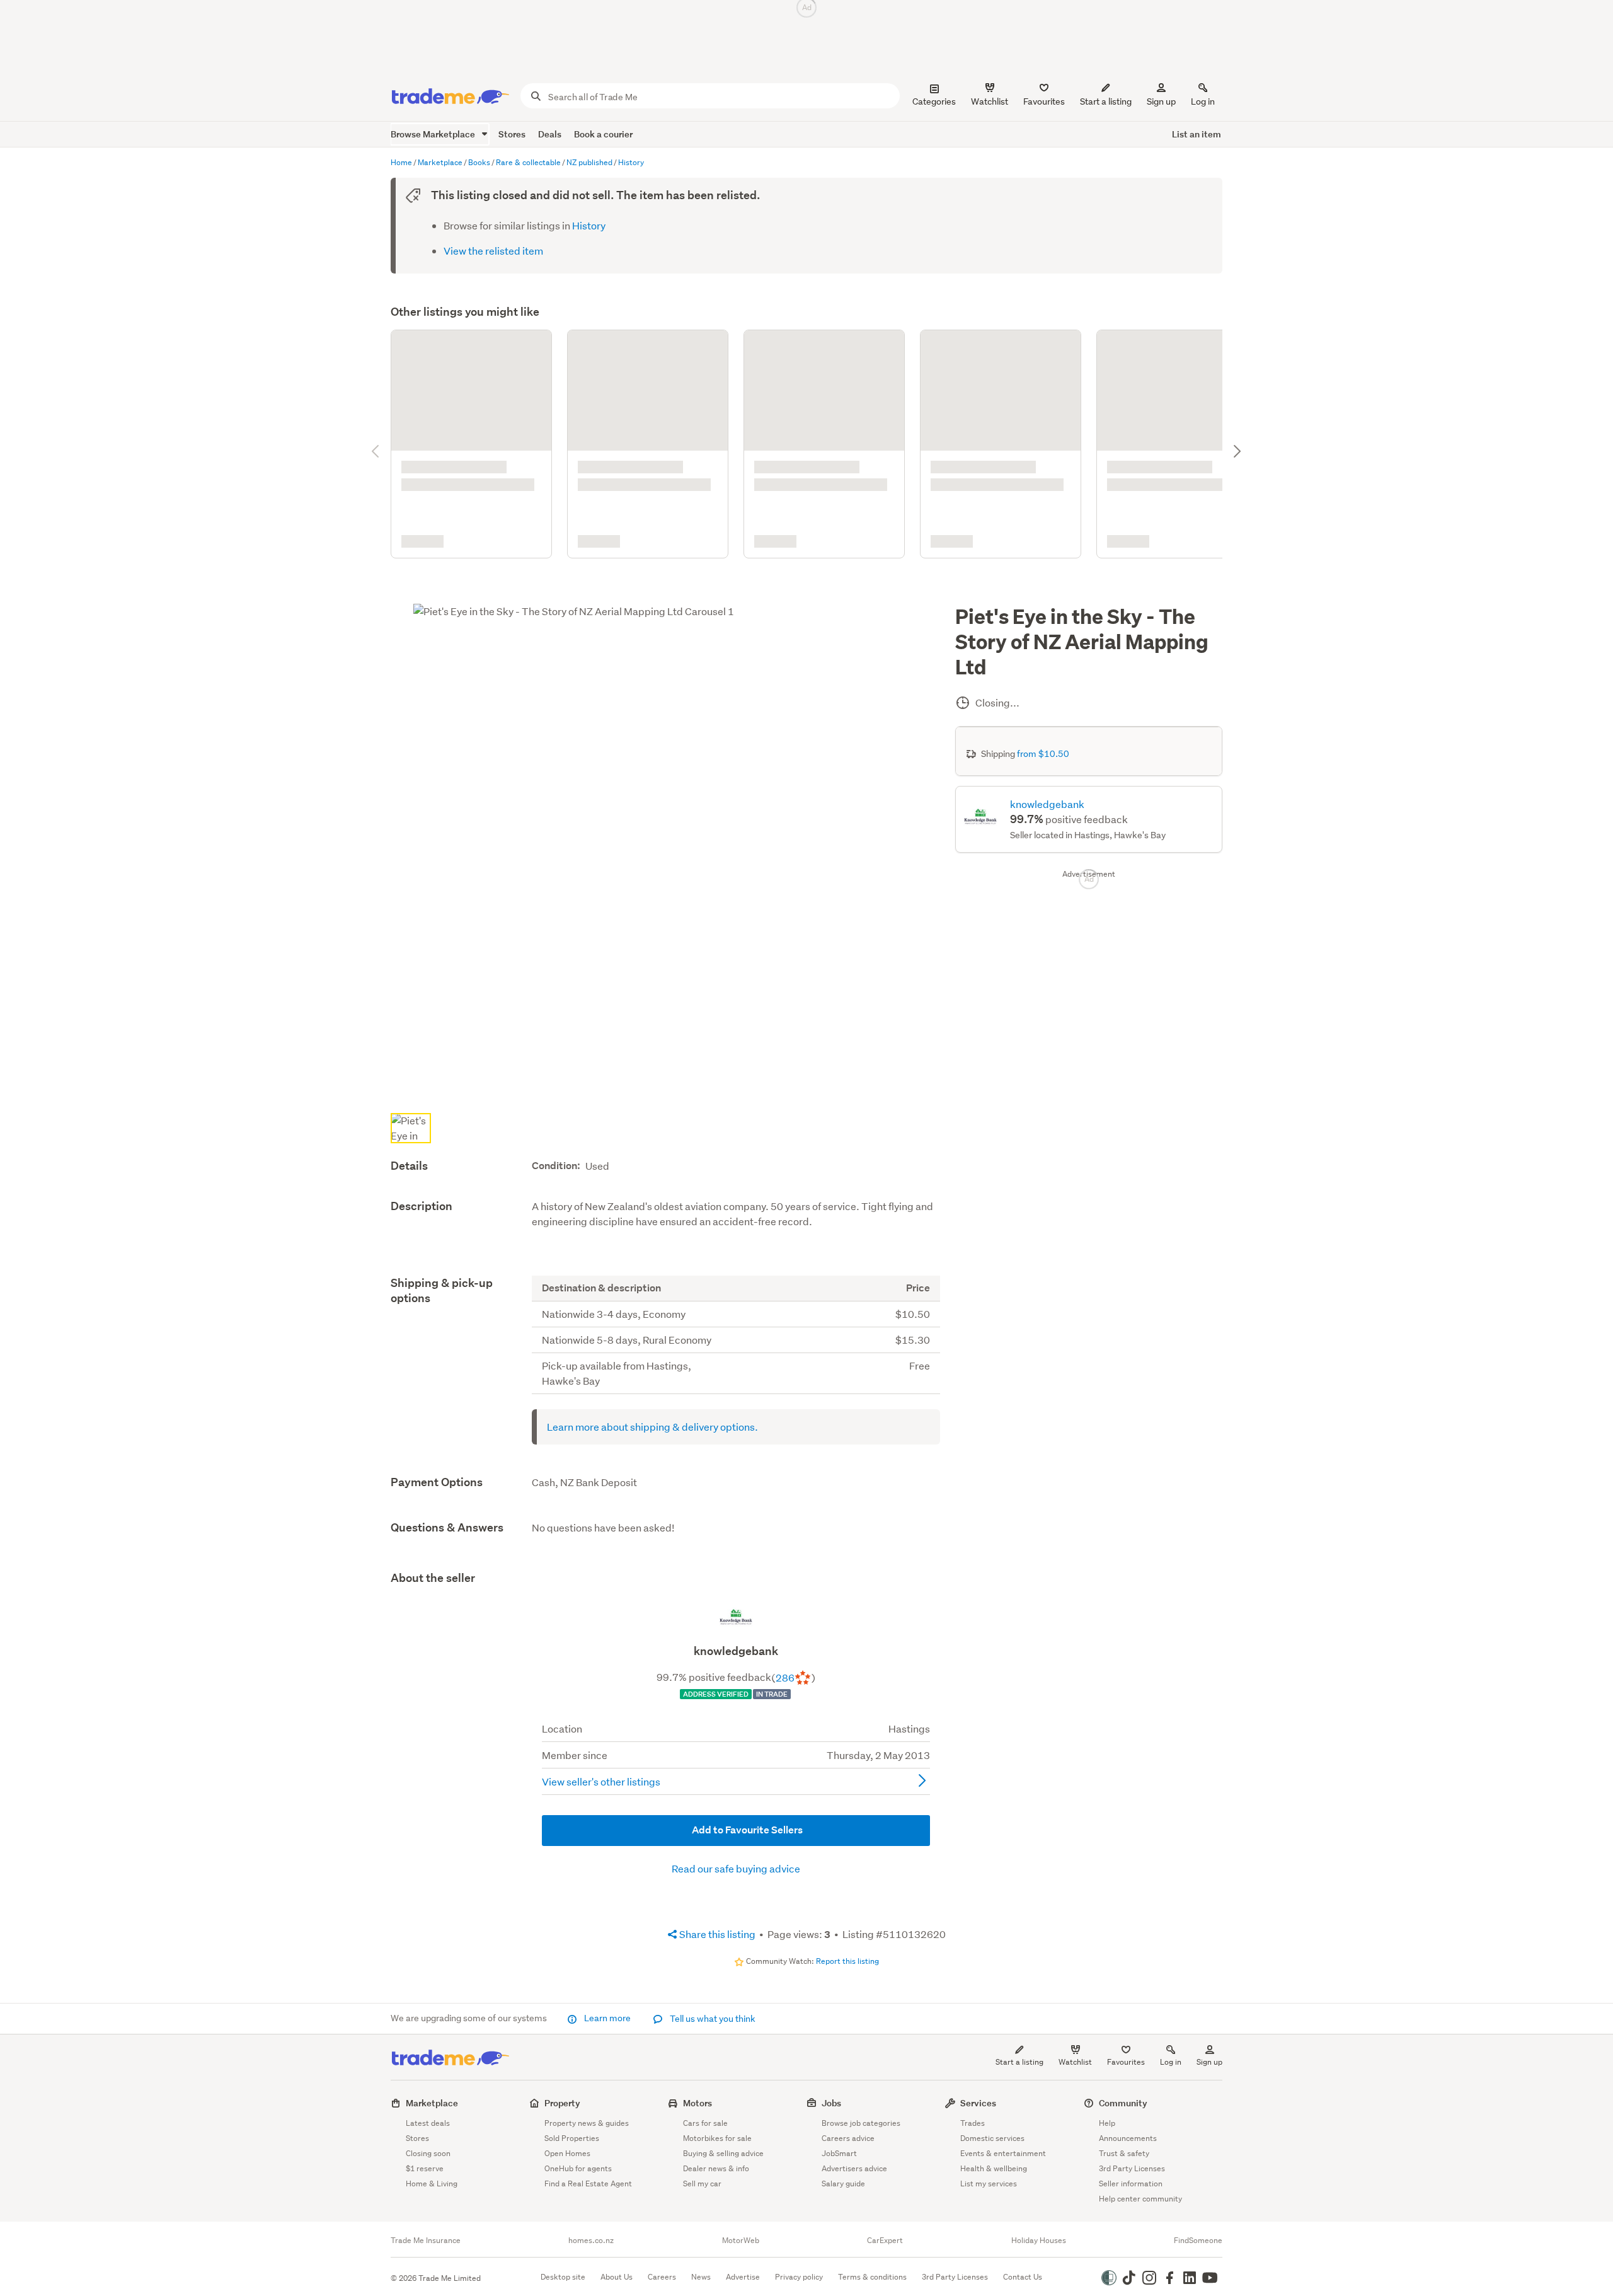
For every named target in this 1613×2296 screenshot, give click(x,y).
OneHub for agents (578, 2168)
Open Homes (567, 2153)
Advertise (743, 2276)
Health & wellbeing (994, 2168)
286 (785, 1394)
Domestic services (992, 2137)
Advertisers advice (854, 2168)
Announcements (1128, 2137)
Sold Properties (572, 2137)
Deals (550, 134)
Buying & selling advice (723, 2153)
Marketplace (432, 2102)
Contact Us (1023, 2276)
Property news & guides (587, 2122)
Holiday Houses (1039, 2240)
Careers (662, 2276)
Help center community (1140, 2198)
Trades (973, 2122)
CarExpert (885, 2240)
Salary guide (843, 2183)
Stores (512, 134)
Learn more (607, 2017)
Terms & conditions (872, 2276)
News (701, 2276)
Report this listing (847, 1677)
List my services (989, 2183)
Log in (1203, 101)
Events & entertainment (1003, 2153)
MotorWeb (741, 2240)
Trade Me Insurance (426, 2240)
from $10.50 (1043, 470)
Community (1123, 2102)
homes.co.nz (591, 2240)
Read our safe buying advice (736, 1585)
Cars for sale (705, 2122)
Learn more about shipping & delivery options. (652, 1142)
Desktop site (563, 2276)
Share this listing (716, 1650)
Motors (697, 2102)
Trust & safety (1124, 2153)
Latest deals (428, 2122)
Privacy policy (799, 2276)
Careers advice (848, 2137)
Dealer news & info (716, 2168)
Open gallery (672, 804)
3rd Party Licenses (1132, 2168)
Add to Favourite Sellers (746, 1546)
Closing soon (428, 2153)
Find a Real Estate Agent (588, 2183)
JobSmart (839, 2153)
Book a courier (603, 134)
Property (562, 2102)
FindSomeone (1198, 2240)
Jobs (831, 2102)
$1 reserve (425, 2168)
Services (978, 2102)
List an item (1197, 134)
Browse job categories (861, 2122)
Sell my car (702, 2183)
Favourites (1126, 2061)
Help (1107, 2122)
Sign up (1161, 101)
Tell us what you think (712, 2018)
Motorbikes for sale (717, 2137)
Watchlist (1075, 2061)
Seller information (1131, 2183)
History (589, 225)
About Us (617, 2276)
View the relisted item (493, 251)
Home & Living (432, 2183)
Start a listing (1019, 2061)
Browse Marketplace (434, 134)
